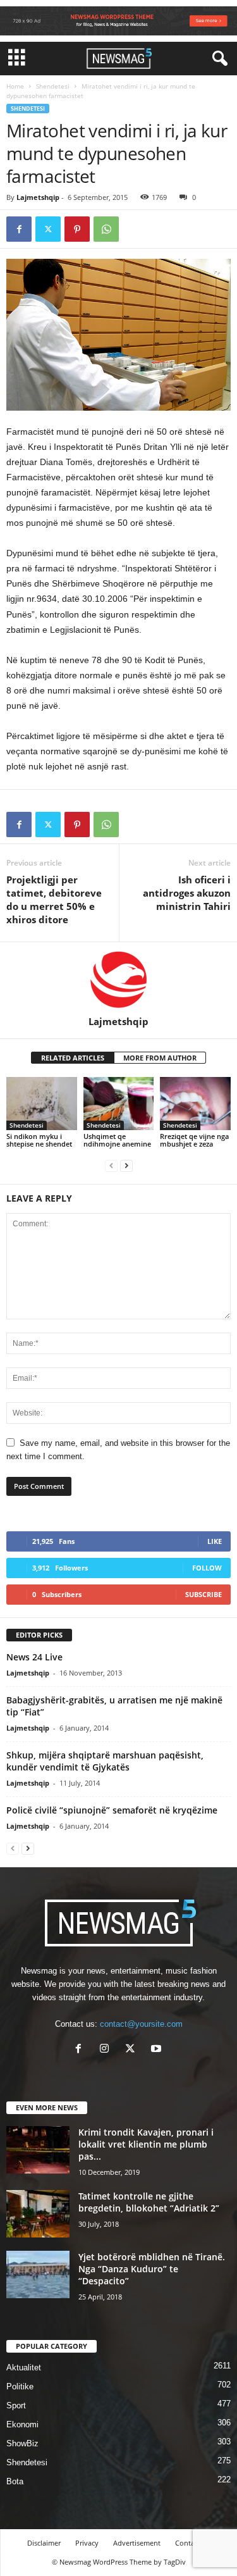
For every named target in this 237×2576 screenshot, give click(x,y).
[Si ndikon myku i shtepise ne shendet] (42, 1103)
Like (215, 1541)
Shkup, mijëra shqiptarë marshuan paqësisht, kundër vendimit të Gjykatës (105, 1761)
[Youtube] (158, 2050)
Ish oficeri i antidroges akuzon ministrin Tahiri (187, 893)
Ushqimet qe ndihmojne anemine (117, 1140)
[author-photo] (118, 979)
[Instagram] (107, 2050)
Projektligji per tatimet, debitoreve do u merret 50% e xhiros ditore (54, 899)
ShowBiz (22, 2443)
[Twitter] (48, 229)
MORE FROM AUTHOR (160, 1058)
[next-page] (126, 1165)
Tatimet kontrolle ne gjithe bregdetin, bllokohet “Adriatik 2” (149, 2202)
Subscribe (204, 1594)
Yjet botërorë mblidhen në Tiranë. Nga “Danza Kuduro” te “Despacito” (152, 2269)
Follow (207, 1568)
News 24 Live (34, 1657)
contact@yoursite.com (141, 2024)
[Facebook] (19, 229)
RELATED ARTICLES (73, 1058)
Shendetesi (53, 86)
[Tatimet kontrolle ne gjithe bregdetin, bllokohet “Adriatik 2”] (38, 2214)
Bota (15, 2481)
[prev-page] (111, 1165)
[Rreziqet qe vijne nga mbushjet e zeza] (195, 1103)
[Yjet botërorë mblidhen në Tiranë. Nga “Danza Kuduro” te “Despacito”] (38, 2274)
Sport (16, 2405)
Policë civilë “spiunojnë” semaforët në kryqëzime (112, 1810)
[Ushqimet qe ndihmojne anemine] (119, 1103)
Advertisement (137, 2543)
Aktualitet (24, 2368)
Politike (20, 2386)
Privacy (87, 2543)
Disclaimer (44, 2543)
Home (15, 86)
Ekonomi (22, 2424)
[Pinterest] (77, 229)
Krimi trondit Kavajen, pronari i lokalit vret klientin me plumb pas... (146, 2144)
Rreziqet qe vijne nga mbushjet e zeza (194, 1140)
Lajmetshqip (38, 197)
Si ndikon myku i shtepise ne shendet (39, 1140)
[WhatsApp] (106, 229)
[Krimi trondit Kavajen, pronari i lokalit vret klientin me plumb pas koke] (38, 2150)
